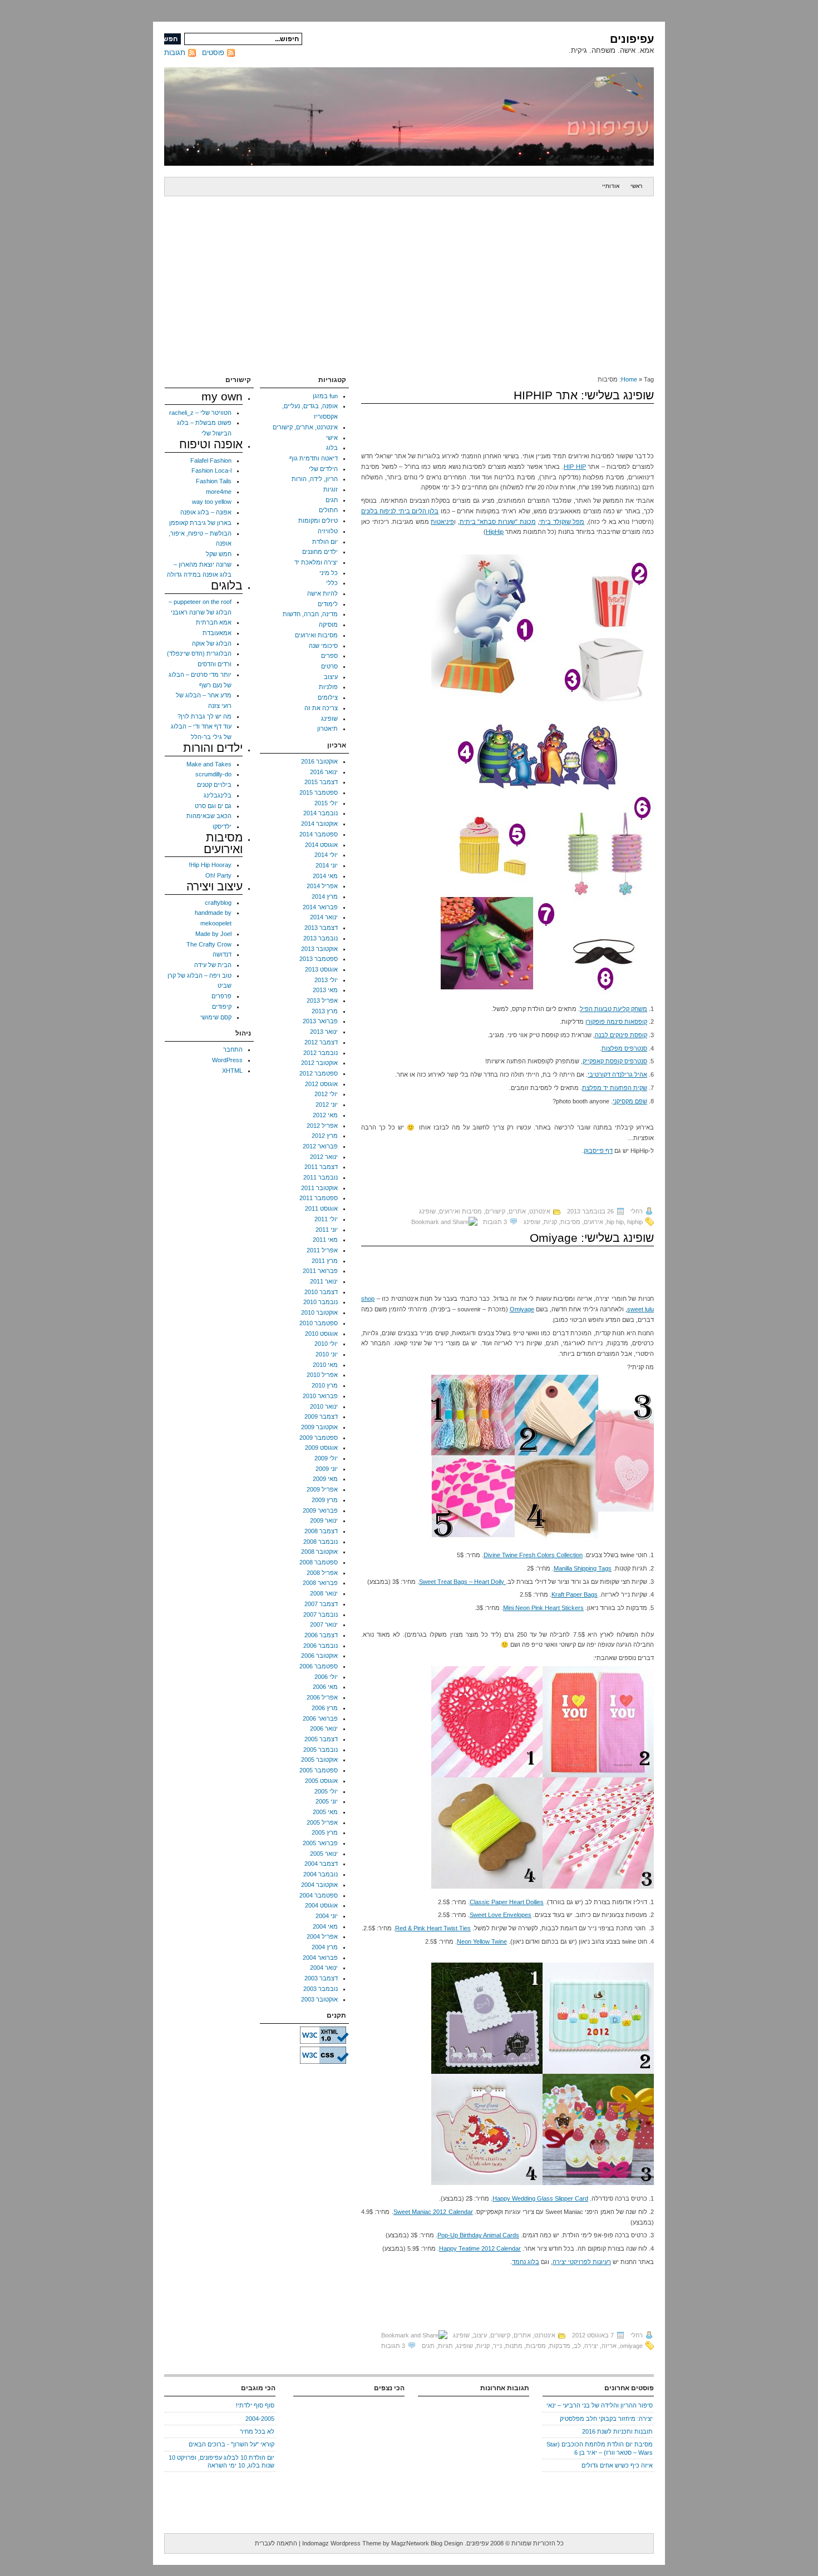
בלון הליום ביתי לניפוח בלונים (400, 511)
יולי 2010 (326, 1344)
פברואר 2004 (320, 1958)
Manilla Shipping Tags (583, 1568)
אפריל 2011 (322, 1250)
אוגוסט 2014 (321, 845)
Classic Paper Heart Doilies (507, 1902)
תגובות (175, 53)
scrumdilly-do (213, 774)
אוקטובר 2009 (319, 1427)
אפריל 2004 (322, 1936)
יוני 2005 (327, 1801)
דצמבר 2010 (321, 1292)
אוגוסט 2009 (321, 1448)
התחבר (233, 1049)
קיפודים (222, 1007)
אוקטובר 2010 (319, 1312)
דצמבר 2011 (321, 1167)
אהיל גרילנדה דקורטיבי (617, 1074)
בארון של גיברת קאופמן (200, 523)
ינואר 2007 (324, 1624)
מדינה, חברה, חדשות (310, 614)
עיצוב (480, 2335)
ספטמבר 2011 (319, 1198)
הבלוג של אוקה (212, 643)
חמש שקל (219, 554)
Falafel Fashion (211, 460)
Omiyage (522, 1309)
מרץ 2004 (325, 1947)
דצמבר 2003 (321, 1978)
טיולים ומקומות (318, 521)
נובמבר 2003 (321, 1989)
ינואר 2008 (324, 1593)
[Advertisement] (409, 280)
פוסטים (213, 53)
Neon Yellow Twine (482, 1941)
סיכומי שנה (323, 646)
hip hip (615, 1222)
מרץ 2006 (325, 1708)
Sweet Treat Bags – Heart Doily (462, 1582)
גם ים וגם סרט (213, 806)
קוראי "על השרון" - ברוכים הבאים (231, 2444)
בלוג (332, 448)
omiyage (631, 2346)
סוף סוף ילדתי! (255, 2405)
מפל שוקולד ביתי (562, 522)
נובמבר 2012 (321, 1053)
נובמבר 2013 (321, 938)
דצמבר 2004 (321, 1864)
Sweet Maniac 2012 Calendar (433, 2212)
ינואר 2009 (324, 1520)
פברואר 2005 (320, 1843)
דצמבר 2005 (321, 1739)
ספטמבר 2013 (319, 959)
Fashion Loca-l (211, 470)
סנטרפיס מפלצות (624, 1048)
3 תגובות (495, 1222)
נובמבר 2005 (321, 1750)
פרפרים (221, 996)
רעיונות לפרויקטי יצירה (582, 2262)
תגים (428, 2346)
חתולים (328, 510)
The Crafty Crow (209, 944)
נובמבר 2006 (321, 1646)
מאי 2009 (325, 1479)
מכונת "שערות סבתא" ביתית (498, 522)
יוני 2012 (327, 1104)
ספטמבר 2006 (319, 1666)
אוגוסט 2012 (321, 1084)
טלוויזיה (328, 531)
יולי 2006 (326, 1677)
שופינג (427, 1211)
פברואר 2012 (320, 1146)
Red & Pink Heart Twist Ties (433, 1928)
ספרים (329, 656)
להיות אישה (322, 593)
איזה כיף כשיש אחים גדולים (617, 2465)
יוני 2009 (327, 1469)
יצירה (591, 2346)
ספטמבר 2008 (319, 1562)
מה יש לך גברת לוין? (204, 716)
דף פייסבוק (598, 1151)
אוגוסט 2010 (321, 1334)
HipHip (495, 532)
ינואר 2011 (324, 1281)
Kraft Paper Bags (575, 1594)
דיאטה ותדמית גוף (314, 458)
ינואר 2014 (324, 917)
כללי (332, 583)
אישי (332, 438)
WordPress (227, 1060)
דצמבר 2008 (321, 1531)
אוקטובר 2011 (319, 1188)
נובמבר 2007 (321, 1614)
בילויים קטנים (214, 785)
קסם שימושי (216, 1017)
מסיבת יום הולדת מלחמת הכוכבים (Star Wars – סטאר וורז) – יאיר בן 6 (600, 2448)
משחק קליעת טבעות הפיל (613, 1009)
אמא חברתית (214, 622)
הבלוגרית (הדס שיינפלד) (199, 653)
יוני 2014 (327, 865)
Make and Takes (209, 764)
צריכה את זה (321, 708)
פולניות (328, 687)
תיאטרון (327, 729)
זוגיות (331, 489)
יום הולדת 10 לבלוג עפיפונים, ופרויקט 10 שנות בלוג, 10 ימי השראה (221, 2461)
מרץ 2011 (325, 1261)
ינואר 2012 (324, 1157)
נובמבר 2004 (321, 1874)
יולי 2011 (326, 1219)
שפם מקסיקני (630, 1101)
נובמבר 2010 (321, 1302)
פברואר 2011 (320, 1271)
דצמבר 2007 (321, 1604)
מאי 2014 (325, 876)
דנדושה (222, 954)
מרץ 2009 (325, 1500)
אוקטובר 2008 (319, 1552)
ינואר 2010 (324, 1406)
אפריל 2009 (322, 1489)
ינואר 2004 (324, 1968)
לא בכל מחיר (257, 2431)
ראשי (636, 186)
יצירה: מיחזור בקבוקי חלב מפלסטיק (606, 2419)
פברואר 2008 (320, 1583)
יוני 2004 (327, 1916)
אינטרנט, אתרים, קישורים (518, 1211)
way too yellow (212, 502)
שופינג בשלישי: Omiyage (592, 1238)
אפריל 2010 (322, 1375)
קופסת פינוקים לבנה (621, 1035)
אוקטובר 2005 (319, 1760)
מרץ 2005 (325, 1832)
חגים (332, 500)
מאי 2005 (325, 1812)
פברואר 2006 (320, 1718)
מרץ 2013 (325, 1011)
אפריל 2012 (322, 1126)
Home (629, 379)
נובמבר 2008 (321, 1542)
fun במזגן (325, 396)
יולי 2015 (326, 803)
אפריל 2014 (322, 886)
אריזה (609, 2346)
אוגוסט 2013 (321, 969)
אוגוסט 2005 (321, 1781)
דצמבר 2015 (321, 782)
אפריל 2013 (322, 1000)
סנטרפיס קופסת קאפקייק (615, 1061)
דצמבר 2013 (321, 928)
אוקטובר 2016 (319, 761)
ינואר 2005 (324, 1854)
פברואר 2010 (320, 1396)
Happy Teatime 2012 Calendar (480, 2248)
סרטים (329, 666)
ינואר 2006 (324, 1728)
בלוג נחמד (526, 2262)
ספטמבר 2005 (319, 1770)
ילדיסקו (222, 826)
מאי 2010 (325, 1365)
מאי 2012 (325, 1115)
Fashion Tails (214, 481)
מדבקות (560, 2346)
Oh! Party (218, 875)
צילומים (328, 697)
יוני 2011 (327, 1230)
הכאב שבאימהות (209, 816)
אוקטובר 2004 (319, 1885)
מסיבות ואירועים (460, 1211)
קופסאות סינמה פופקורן (616, 1022)
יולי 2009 (326, 1458)
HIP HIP (575, 467)
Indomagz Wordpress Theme (342, 2543)
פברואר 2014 (320, 907)
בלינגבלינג (218, 795)
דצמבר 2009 (321, 1416)
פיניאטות (442, 522)
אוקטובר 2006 (319, 1656)
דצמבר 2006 (321, 1635)
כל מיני (329, 573)
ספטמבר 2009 (319, 1438)
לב (577, 2346)
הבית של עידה (213, 965)
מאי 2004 (325, 1926)
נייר (497, 2346)
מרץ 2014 (325, 896)
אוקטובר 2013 (319, 949)
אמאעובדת (217, 633)
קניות (550, 1222)
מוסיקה (328, 625)
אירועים (593, 1222)
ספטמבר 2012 (319, 1073)
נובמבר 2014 (321, 813)
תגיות (445, 2346)
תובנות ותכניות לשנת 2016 (617, 2431)
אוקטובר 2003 (319, 1999)
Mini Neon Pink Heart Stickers (543, 1608)
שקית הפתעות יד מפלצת (615, 1088)
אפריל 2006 (322, 1697)
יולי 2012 (326, 1094)
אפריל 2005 (322, 1822)
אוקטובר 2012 (319, 1063)
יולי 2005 (326, 1791)
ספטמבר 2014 (319, 834)
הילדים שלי (323, 469)
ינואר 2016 (324, 772)
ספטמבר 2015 (319, 792)
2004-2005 (260, 2419)
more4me (219, 492)
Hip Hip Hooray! (210, 865)
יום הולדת (325, 542)
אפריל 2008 (322, 1573)
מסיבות (570, 1222)
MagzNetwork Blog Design (427, 2543)
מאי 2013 (325, 990)
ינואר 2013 (324, 1032)
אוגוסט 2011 (321, 1208)
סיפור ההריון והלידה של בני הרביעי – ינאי (600, 2405)
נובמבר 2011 (321, 1177)
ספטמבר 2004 (319, 1895)
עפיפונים (632, 39)
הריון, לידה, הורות (315, 479)
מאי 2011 (325, 1240)
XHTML (232, 1071)
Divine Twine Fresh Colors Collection (533, 1555)
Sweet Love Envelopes (501, 1915)
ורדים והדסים (215, 664)
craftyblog (218, 903)
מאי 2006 (325, 1687)
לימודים (328, 604)
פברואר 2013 (320, 1021)
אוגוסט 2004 (321, 1905)
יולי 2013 (326, 980)
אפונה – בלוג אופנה (206, 512)
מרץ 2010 (325, 1385)
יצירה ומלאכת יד (316, 562)
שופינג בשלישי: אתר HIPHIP (584, 395)
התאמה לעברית (276, 2543)
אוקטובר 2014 (319, 824)
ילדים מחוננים (320, 552)
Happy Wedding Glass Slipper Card (540, 2198)
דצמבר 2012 (321, 1042)
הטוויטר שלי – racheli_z (200, 413)
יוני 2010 (327, 1354)
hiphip (635, 1222)
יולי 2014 (326, 855)
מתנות (514, 2346)
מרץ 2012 (325, 1136)
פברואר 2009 (320, 1510)
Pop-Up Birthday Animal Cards (478, 2235)
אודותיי (611, 186)
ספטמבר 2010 (319, 1323)
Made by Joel (213, 934)
